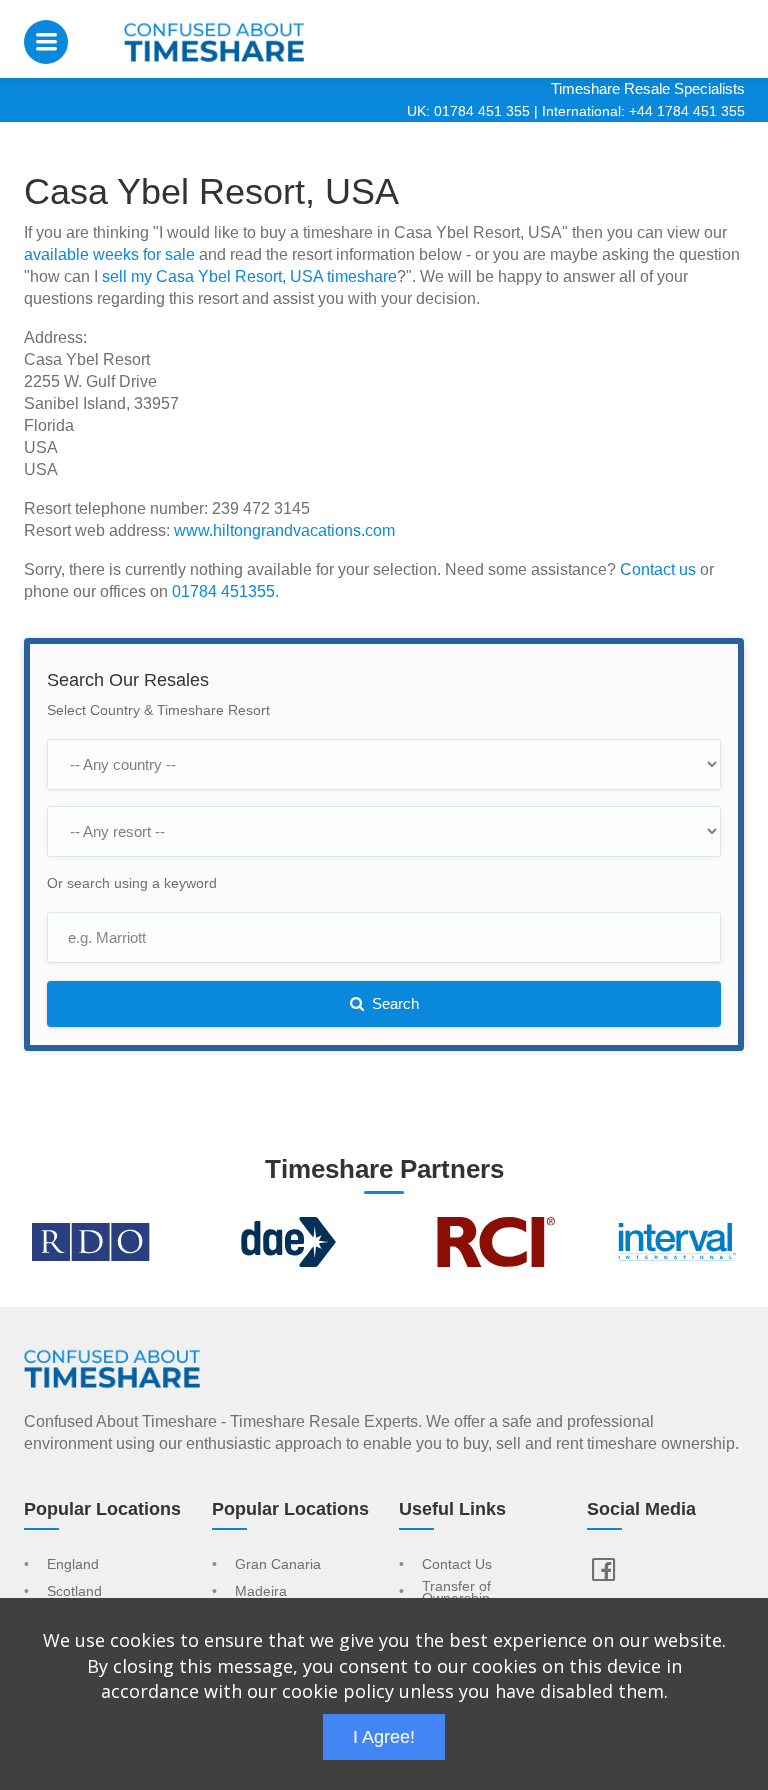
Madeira (261, 1592)
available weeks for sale (109, 254)
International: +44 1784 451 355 (643, 111)
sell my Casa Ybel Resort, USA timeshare (249, 276)
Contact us (658, 569)
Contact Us (457, 1565)
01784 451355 (223, 591)
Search (393, 1003)
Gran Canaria (278, 1565)
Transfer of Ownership (456, 1593)
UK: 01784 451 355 (468, 111)
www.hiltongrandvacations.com (284, 530)
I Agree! (384, 1737)
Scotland (74, 1592)
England (73, 1565)
